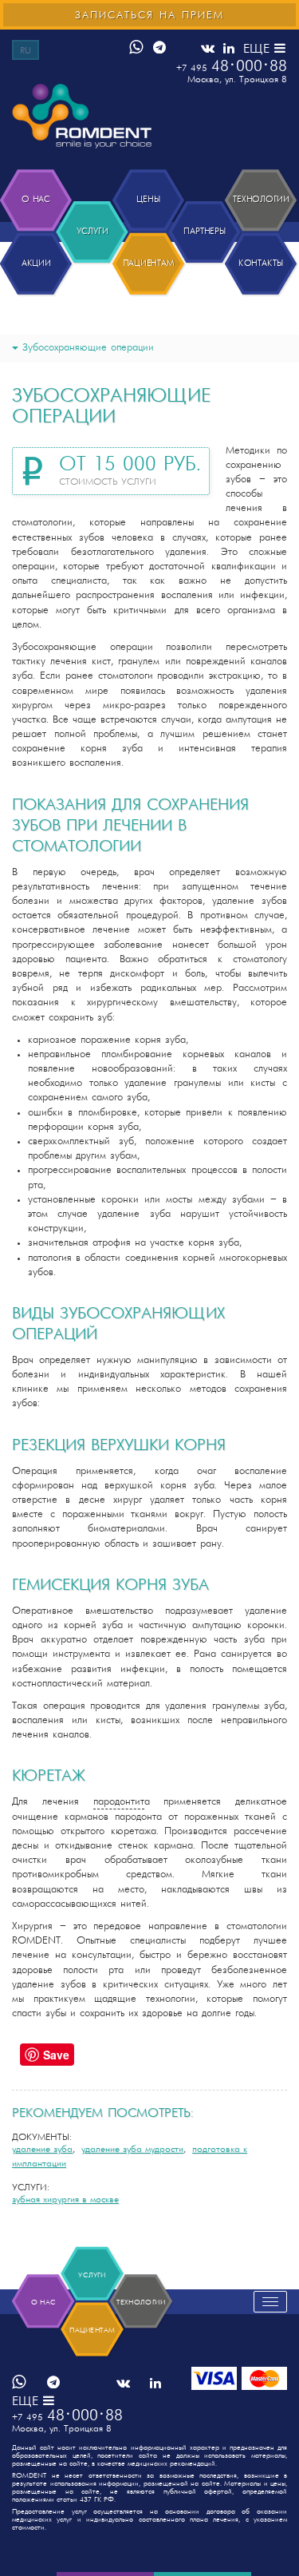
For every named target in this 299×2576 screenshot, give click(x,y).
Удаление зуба (42, 2150)
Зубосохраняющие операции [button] (88, 348)
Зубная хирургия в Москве (65, 2200)
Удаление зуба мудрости (132, 2150)
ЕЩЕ (259, 50)
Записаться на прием (149, 16)
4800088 (232, 67)
